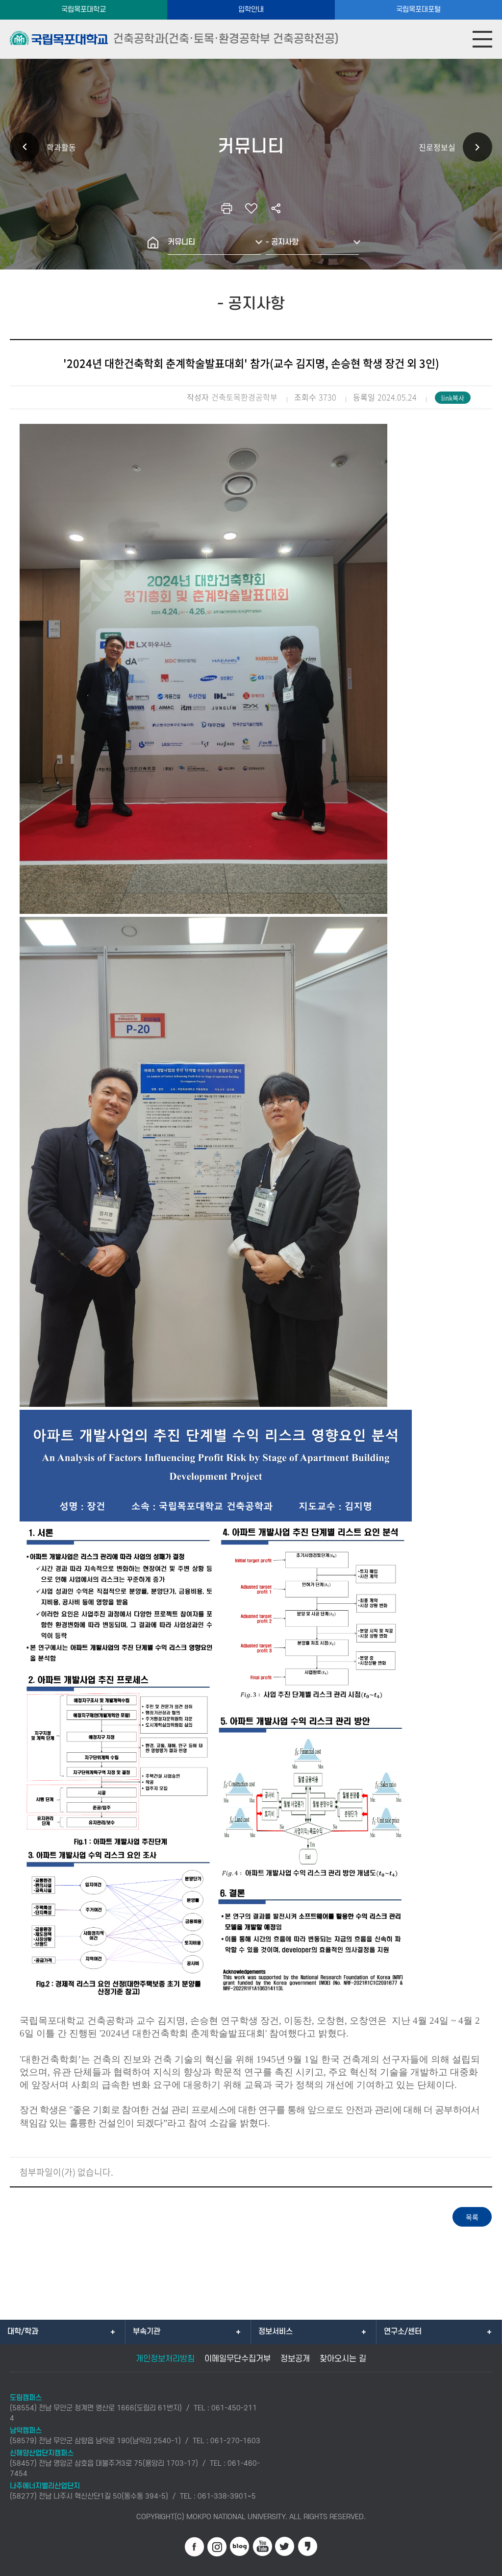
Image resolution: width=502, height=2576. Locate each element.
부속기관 (147, 2331)
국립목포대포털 (418, 10)
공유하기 (276, 208)
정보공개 (295, 2359)
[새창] (195, 2547)
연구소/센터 (403, 2331)
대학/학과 (23, 2331)
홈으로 (153, 243)
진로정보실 (437, 147)
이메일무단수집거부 (238, 2359)
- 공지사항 (282, 242)
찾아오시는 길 (343, 2359)
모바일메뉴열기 (482, 39)
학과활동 (61, 147)
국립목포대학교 (84, 10)
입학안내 (251, 10)
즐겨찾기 (251, 208)
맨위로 (480, 2564)
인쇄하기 (226, 208)
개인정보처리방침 (165, 2359)
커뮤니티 (181, 242)
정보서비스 (276, 2331)
